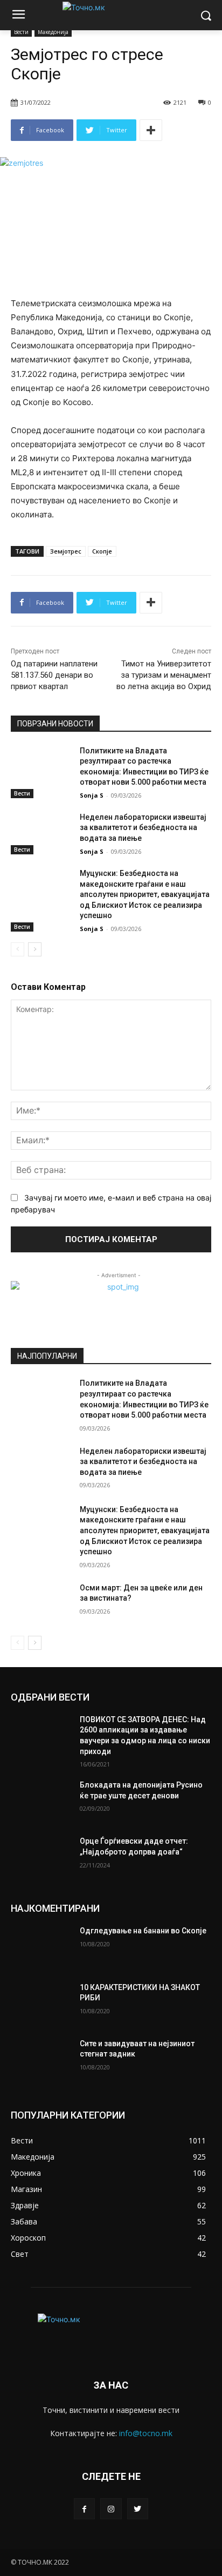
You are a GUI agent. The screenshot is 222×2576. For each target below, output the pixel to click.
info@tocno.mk (146, 2433)
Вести (21, 32)
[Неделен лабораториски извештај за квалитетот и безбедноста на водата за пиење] (41, 833)
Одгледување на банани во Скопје (143, 1931)
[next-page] (35, 949)
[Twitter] (138, 2509)
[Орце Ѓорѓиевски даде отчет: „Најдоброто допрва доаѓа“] (41, 1857)
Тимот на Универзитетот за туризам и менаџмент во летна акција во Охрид (164, 675)
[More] (151, 130)
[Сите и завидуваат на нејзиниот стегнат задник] (41, 2060)
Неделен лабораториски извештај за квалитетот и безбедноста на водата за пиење (143, 828)
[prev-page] (18, 949)
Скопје (102, 551)
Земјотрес (66, 551)
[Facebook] (84, 2509)
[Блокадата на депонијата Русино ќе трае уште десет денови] (41, 1801)
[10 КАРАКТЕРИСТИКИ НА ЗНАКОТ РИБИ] (41, 2004)
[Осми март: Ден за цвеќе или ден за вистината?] (41, 1604)
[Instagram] (111, 2509)
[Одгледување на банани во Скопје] (41, 1947)
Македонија (53, 32)
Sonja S (92, 795)
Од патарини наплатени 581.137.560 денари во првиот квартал (54, 675)
